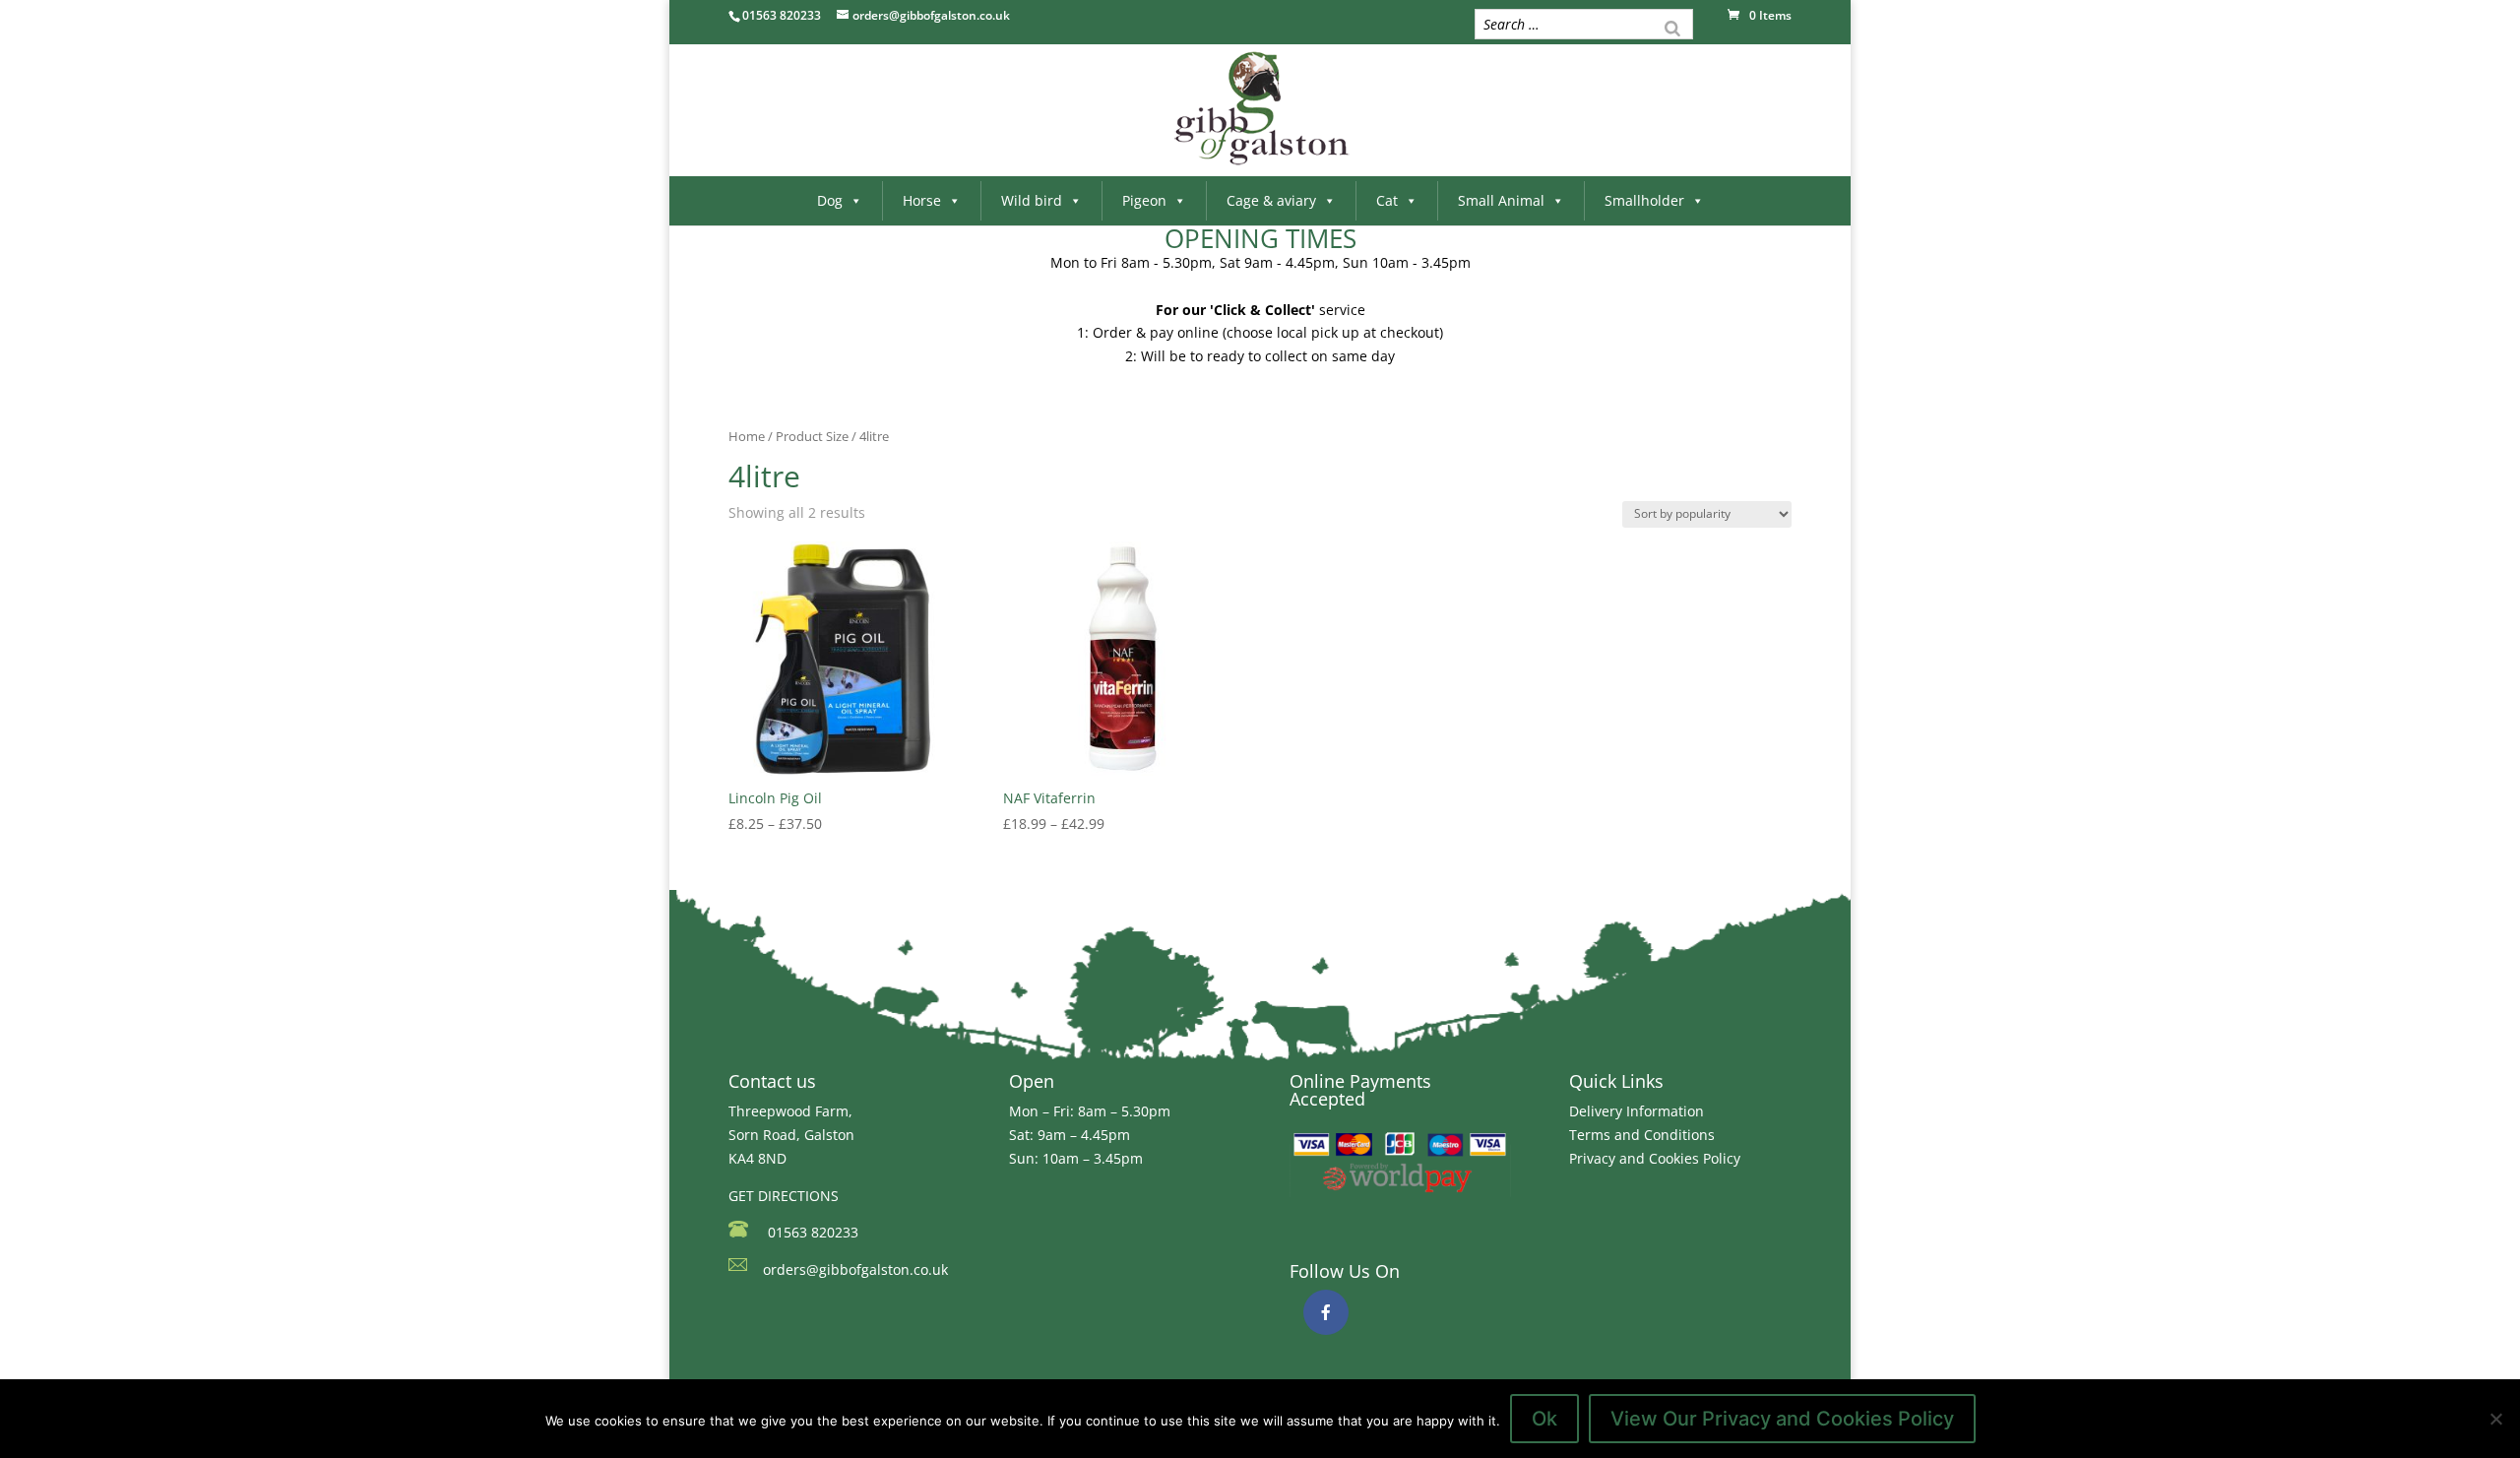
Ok (1544, 1419)
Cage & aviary (1271, 200)
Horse (922, 200)
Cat (1387, 200)
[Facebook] (1326, 1312)
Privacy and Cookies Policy (1655, 1158)
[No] (2495, 1419)
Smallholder (1644, 200)
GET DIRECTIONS (784, 1196)
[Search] (1672, 27)
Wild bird (1032, 200)
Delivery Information (1637, 1111)
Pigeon (1144, 200)
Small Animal (1501, 200)
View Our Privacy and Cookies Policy (1782, 1419)
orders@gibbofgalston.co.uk (855, 1269)
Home (747, 436)
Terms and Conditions (1642, 1135)
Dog (830, 200)
